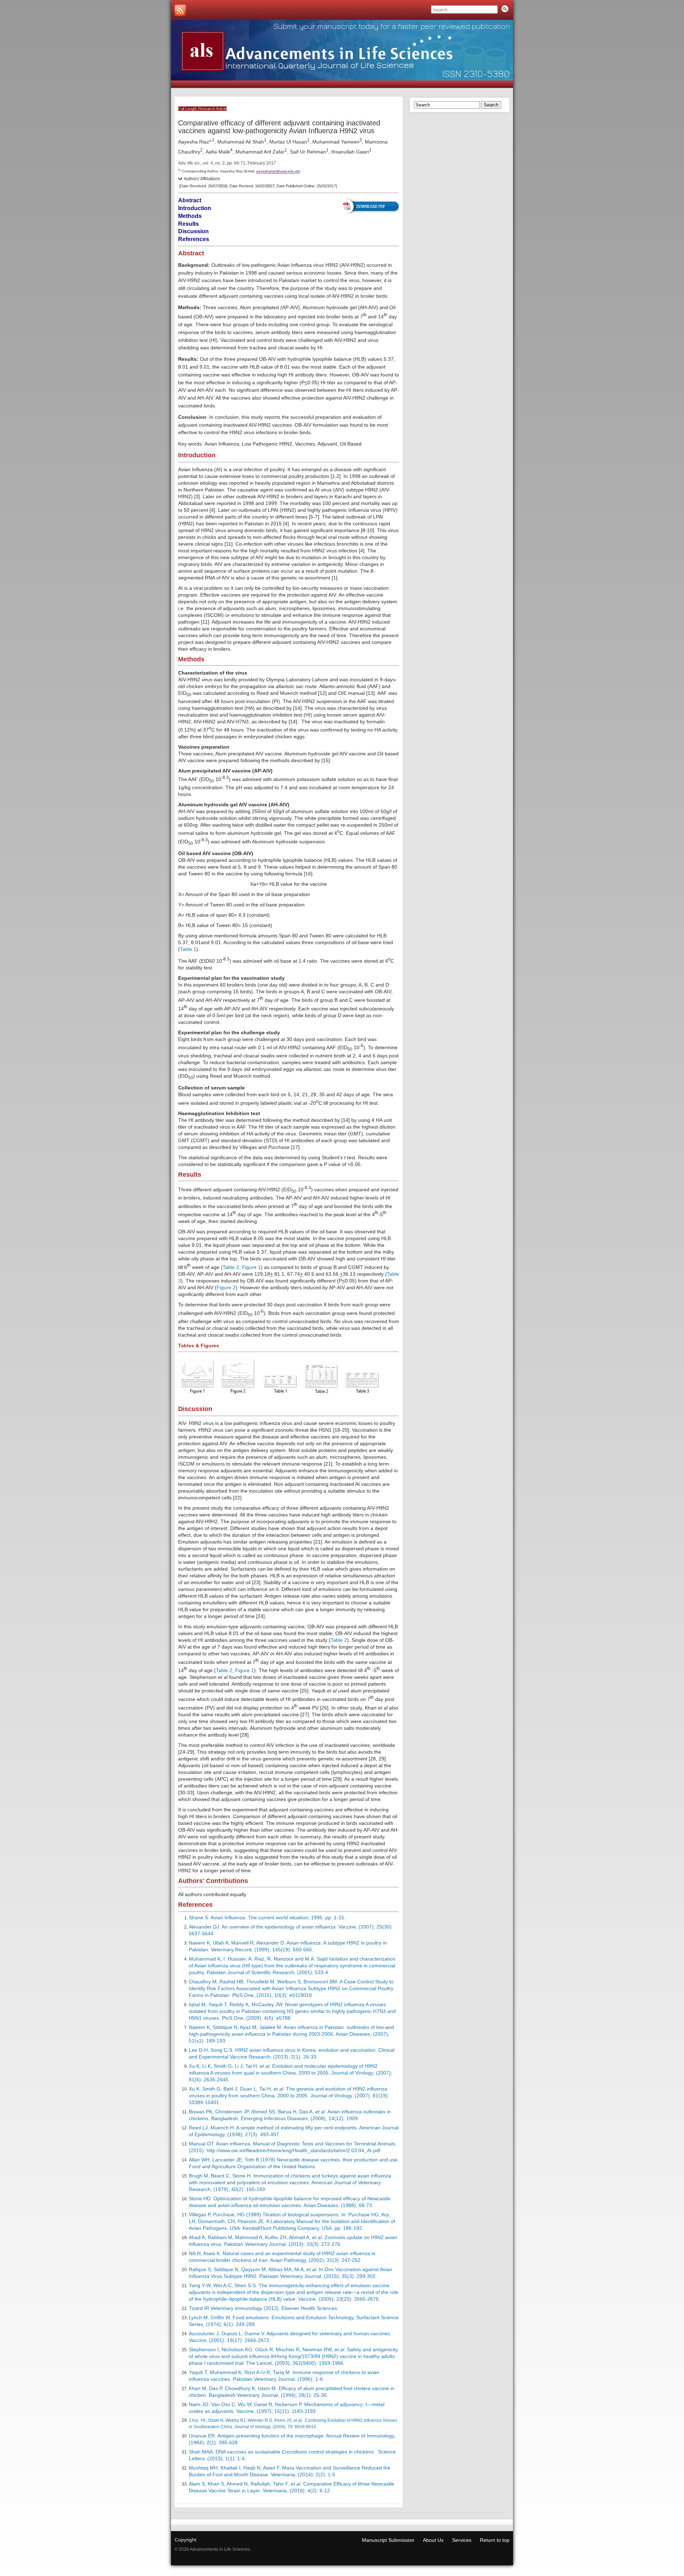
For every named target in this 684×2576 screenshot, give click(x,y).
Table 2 (231, 1267)
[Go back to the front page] (342, 50)
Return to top (495, 2540)
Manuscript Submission (388, 2540)
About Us (433, 2540)
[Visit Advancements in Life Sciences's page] (180, 10)
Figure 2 (226, 1287)
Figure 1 (251, 1267)
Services (462, 2540)
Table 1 (188, 949)
